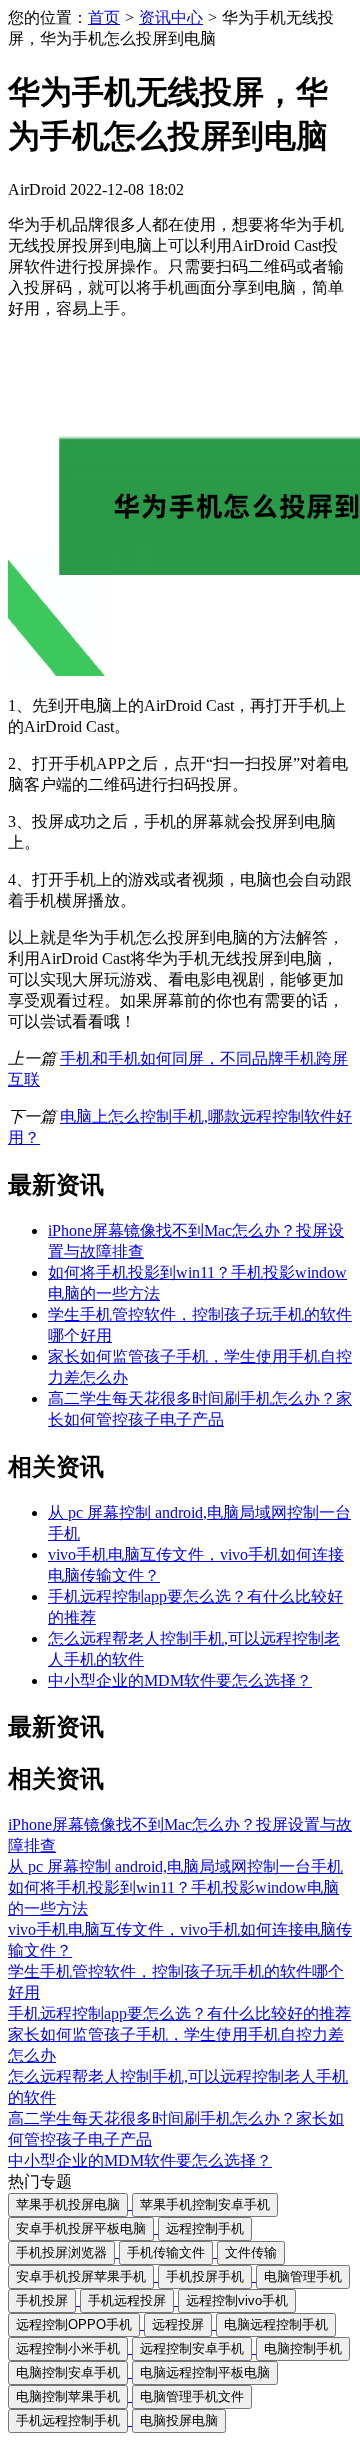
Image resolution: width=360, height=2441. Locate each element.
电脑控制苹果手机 (68, 2396)
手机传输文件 (166, 2252)
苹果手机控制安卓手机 (205, 2204)
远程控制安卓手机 (192, 2348)
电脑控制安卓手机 (68, 2372)
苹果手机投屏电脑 (68, 2204)
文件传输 (251, 2252)
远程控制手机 (205, 2228)
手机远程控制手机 (68, 2420)
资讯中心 (171, 17)
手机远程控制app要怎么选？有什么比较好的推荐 (179, 2013)
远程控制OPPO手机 (74, 2324)
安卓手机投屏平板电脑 (81, 2228)
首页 (104, 17)
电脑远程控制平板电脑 (205, 2372)
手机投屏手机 (205, 2276)
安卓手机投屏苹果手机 (81, 2276)
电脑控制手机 (303, 2348)
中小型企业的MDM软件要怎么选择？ (180, 1680)
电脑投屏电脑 (179, 2420)
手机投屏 (42, 2300)
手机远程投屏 (127, 2300)
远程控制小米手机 (68, 2348)
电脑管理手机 (303, 2276)
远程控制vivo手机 (237, 2300)
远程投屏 (178, 2324)
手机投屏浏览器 (61, 2252)
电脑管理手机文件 (192, 2396)
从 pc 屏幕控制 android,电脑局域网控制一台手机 (175, 1866)
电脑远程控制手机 (276, 2324)
